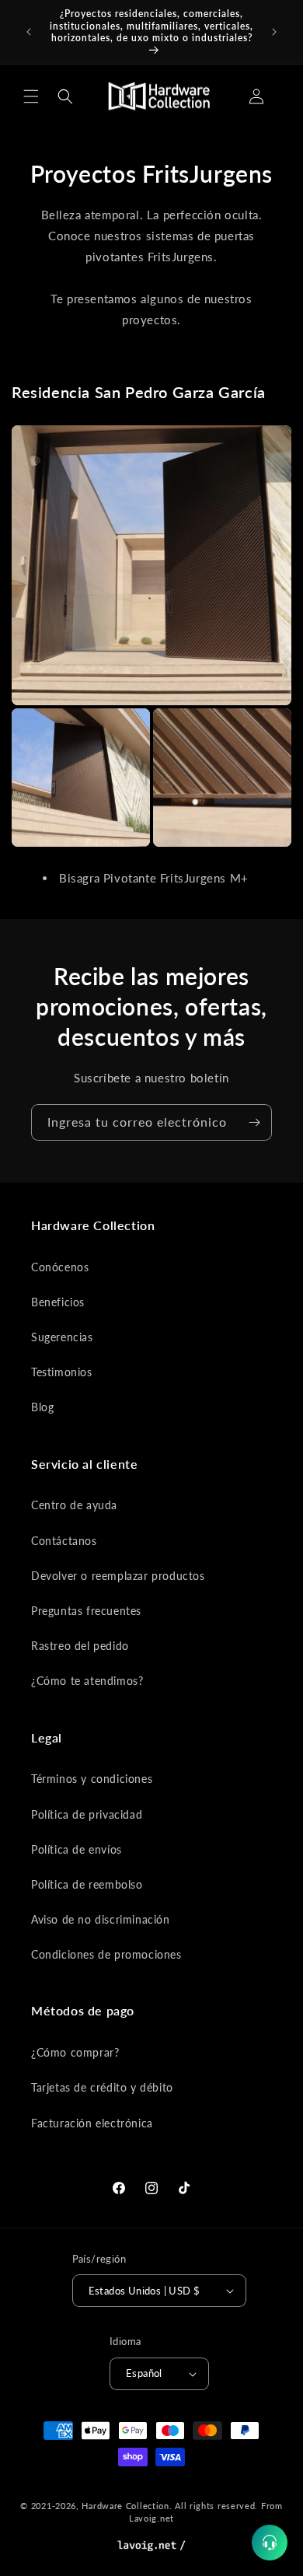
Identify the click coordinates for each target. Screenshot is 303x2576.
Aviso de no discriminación (101, 1919)
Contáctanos (64, 1541)
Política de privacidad (87, 1814)
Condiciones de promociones (106, 1954)
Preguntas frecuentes (86, 1611)
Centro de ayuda (74, 1505)
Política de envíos (77, 1849)
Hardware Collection (125, 2506)
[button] (31, 96)
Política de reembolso (87, 1884)
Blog (42, 1407)
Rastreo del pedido (80, 1646)
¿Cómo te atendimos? (87, 1681)
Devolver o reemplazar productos (118, 1576)
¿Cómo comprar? (75, 2052)
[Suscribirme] (254, 1122)
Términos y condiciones (92, 1779)
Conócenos (60, 1267)
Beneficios (58, 1302)
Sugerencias (62, 1337)
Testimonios (62, 1372)
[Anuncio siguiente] (274, 32)
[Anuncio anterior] (29, 32)
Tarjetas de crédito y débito (102, 2087)
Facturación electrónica (92, 2123)
